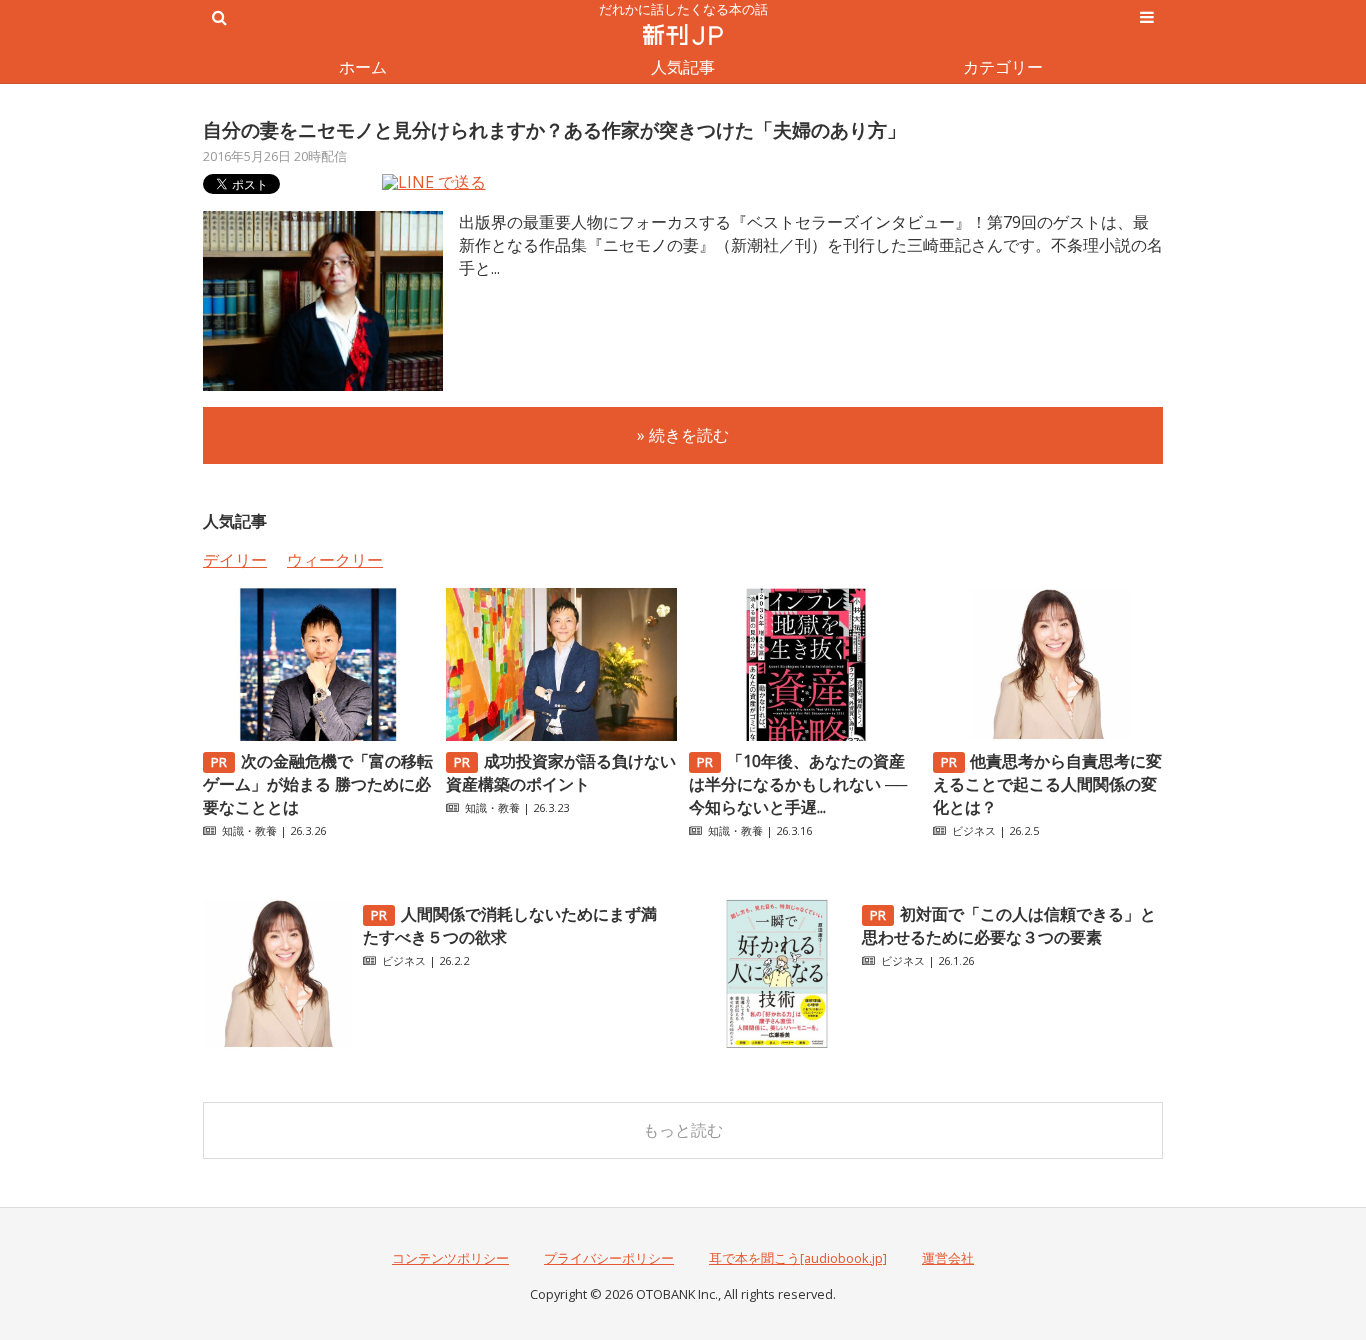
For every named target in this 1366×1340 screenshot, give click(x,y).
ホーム (363, 67)
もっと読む (683, 1130)
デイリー (235, 560)
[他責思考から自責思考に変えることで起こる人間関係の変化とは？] (1048, 735)
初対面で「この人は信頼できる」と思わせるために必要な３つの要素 (1009, 925)
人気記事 (683, 67)
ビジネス (974, 830)
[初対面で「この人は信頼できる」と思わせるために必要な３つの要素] (777, 1043)
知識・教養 (249, 830)
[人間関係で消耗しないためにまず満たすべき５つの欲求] (278, 1043)
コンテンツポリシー (450, 1258)
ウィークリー (335, 560)
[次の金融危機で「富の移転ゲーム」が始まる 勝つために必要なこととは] (318, 735)
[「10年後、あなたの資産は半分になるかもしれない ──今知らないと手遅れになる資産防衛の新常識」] (804, 735)
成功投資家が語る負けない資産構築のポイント (561, 772)
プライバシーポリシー (609, 1258)
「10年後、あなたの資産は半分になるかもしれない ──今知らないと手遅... (798, 784)
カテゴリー (1003, 67)
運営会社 (948, 1258)
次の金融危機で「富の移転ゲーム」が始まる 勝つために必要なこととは (318, 784)
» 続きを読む (683, 435)
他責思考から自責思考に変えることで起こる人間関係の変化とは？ (1048, 784)
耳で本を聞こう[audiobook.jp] (798, 1258)
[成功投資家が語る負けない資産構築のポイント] (561, 735)
